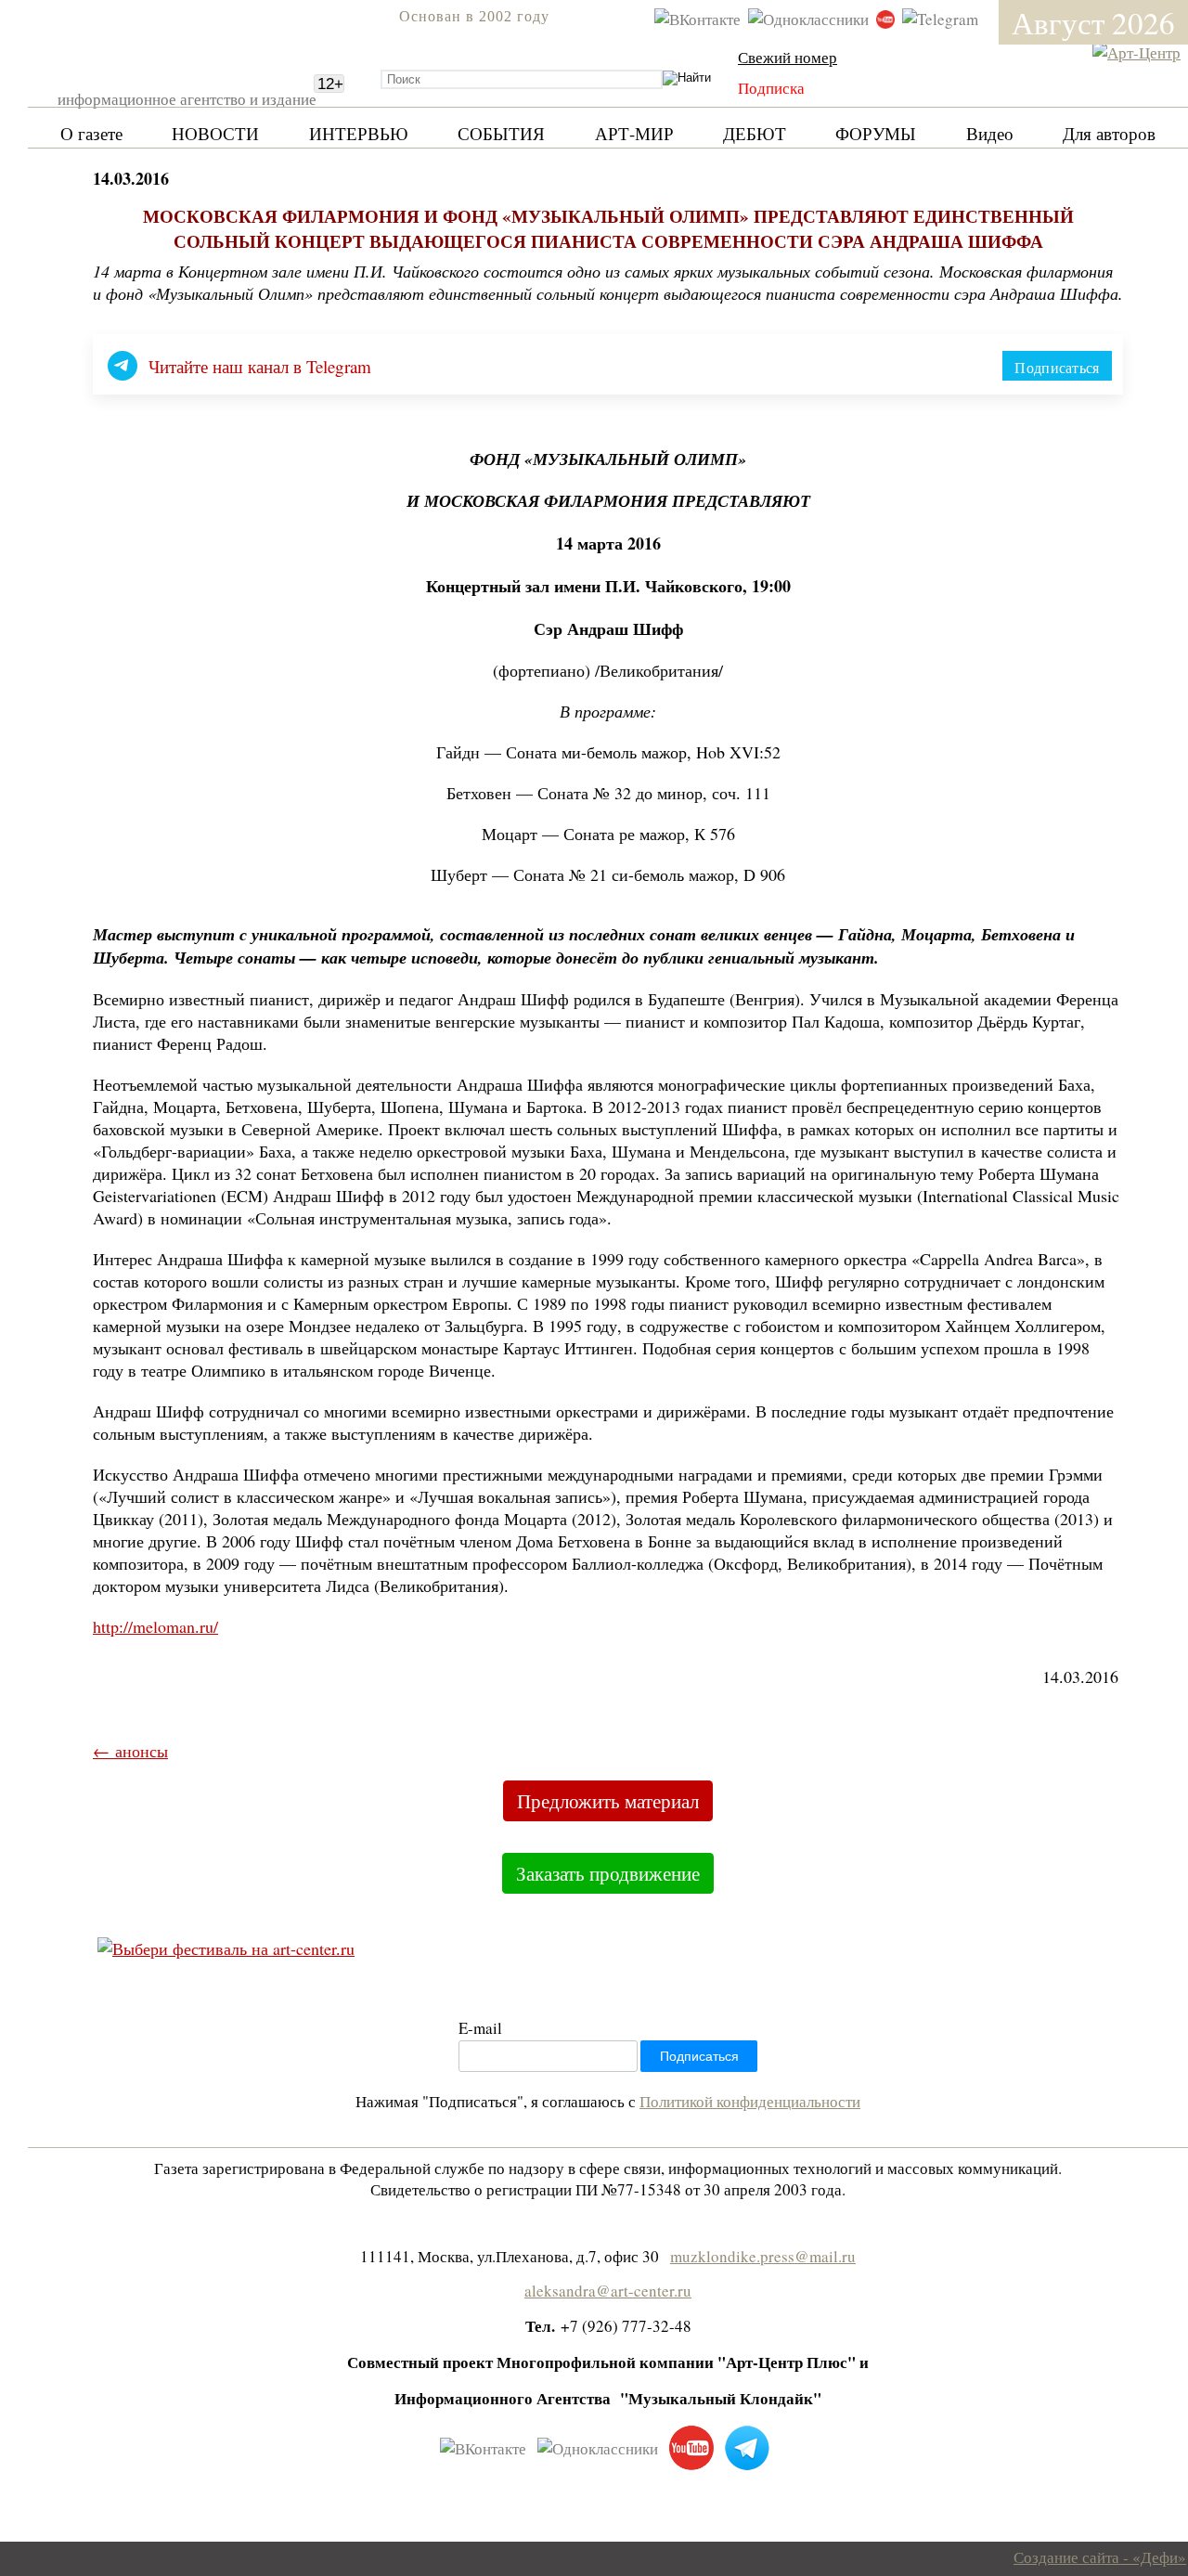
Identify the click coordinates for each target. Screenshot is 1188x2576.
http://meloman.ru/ (155, 1626)
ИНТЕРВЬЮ (359, 133)
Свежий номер (788, 57)
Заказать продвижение (608, 1873)
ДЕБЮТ (755, 133)
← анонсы (130, 1751)
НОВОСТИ (215, 133)
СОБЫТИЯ (501, 133)
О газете (91, 133)
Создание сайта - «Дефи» (1100, 2557)
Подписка (771, 88)
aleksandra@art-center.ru (608, 2291)
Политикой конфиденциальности (750, 2101)
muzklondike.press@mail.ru (763, 2256)
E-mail (480, 2028)
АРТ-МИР (634, 133)
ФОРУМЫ (876, 133)
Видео (990, 133)
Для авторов (1109, 133)
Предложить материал (608, 1801)
